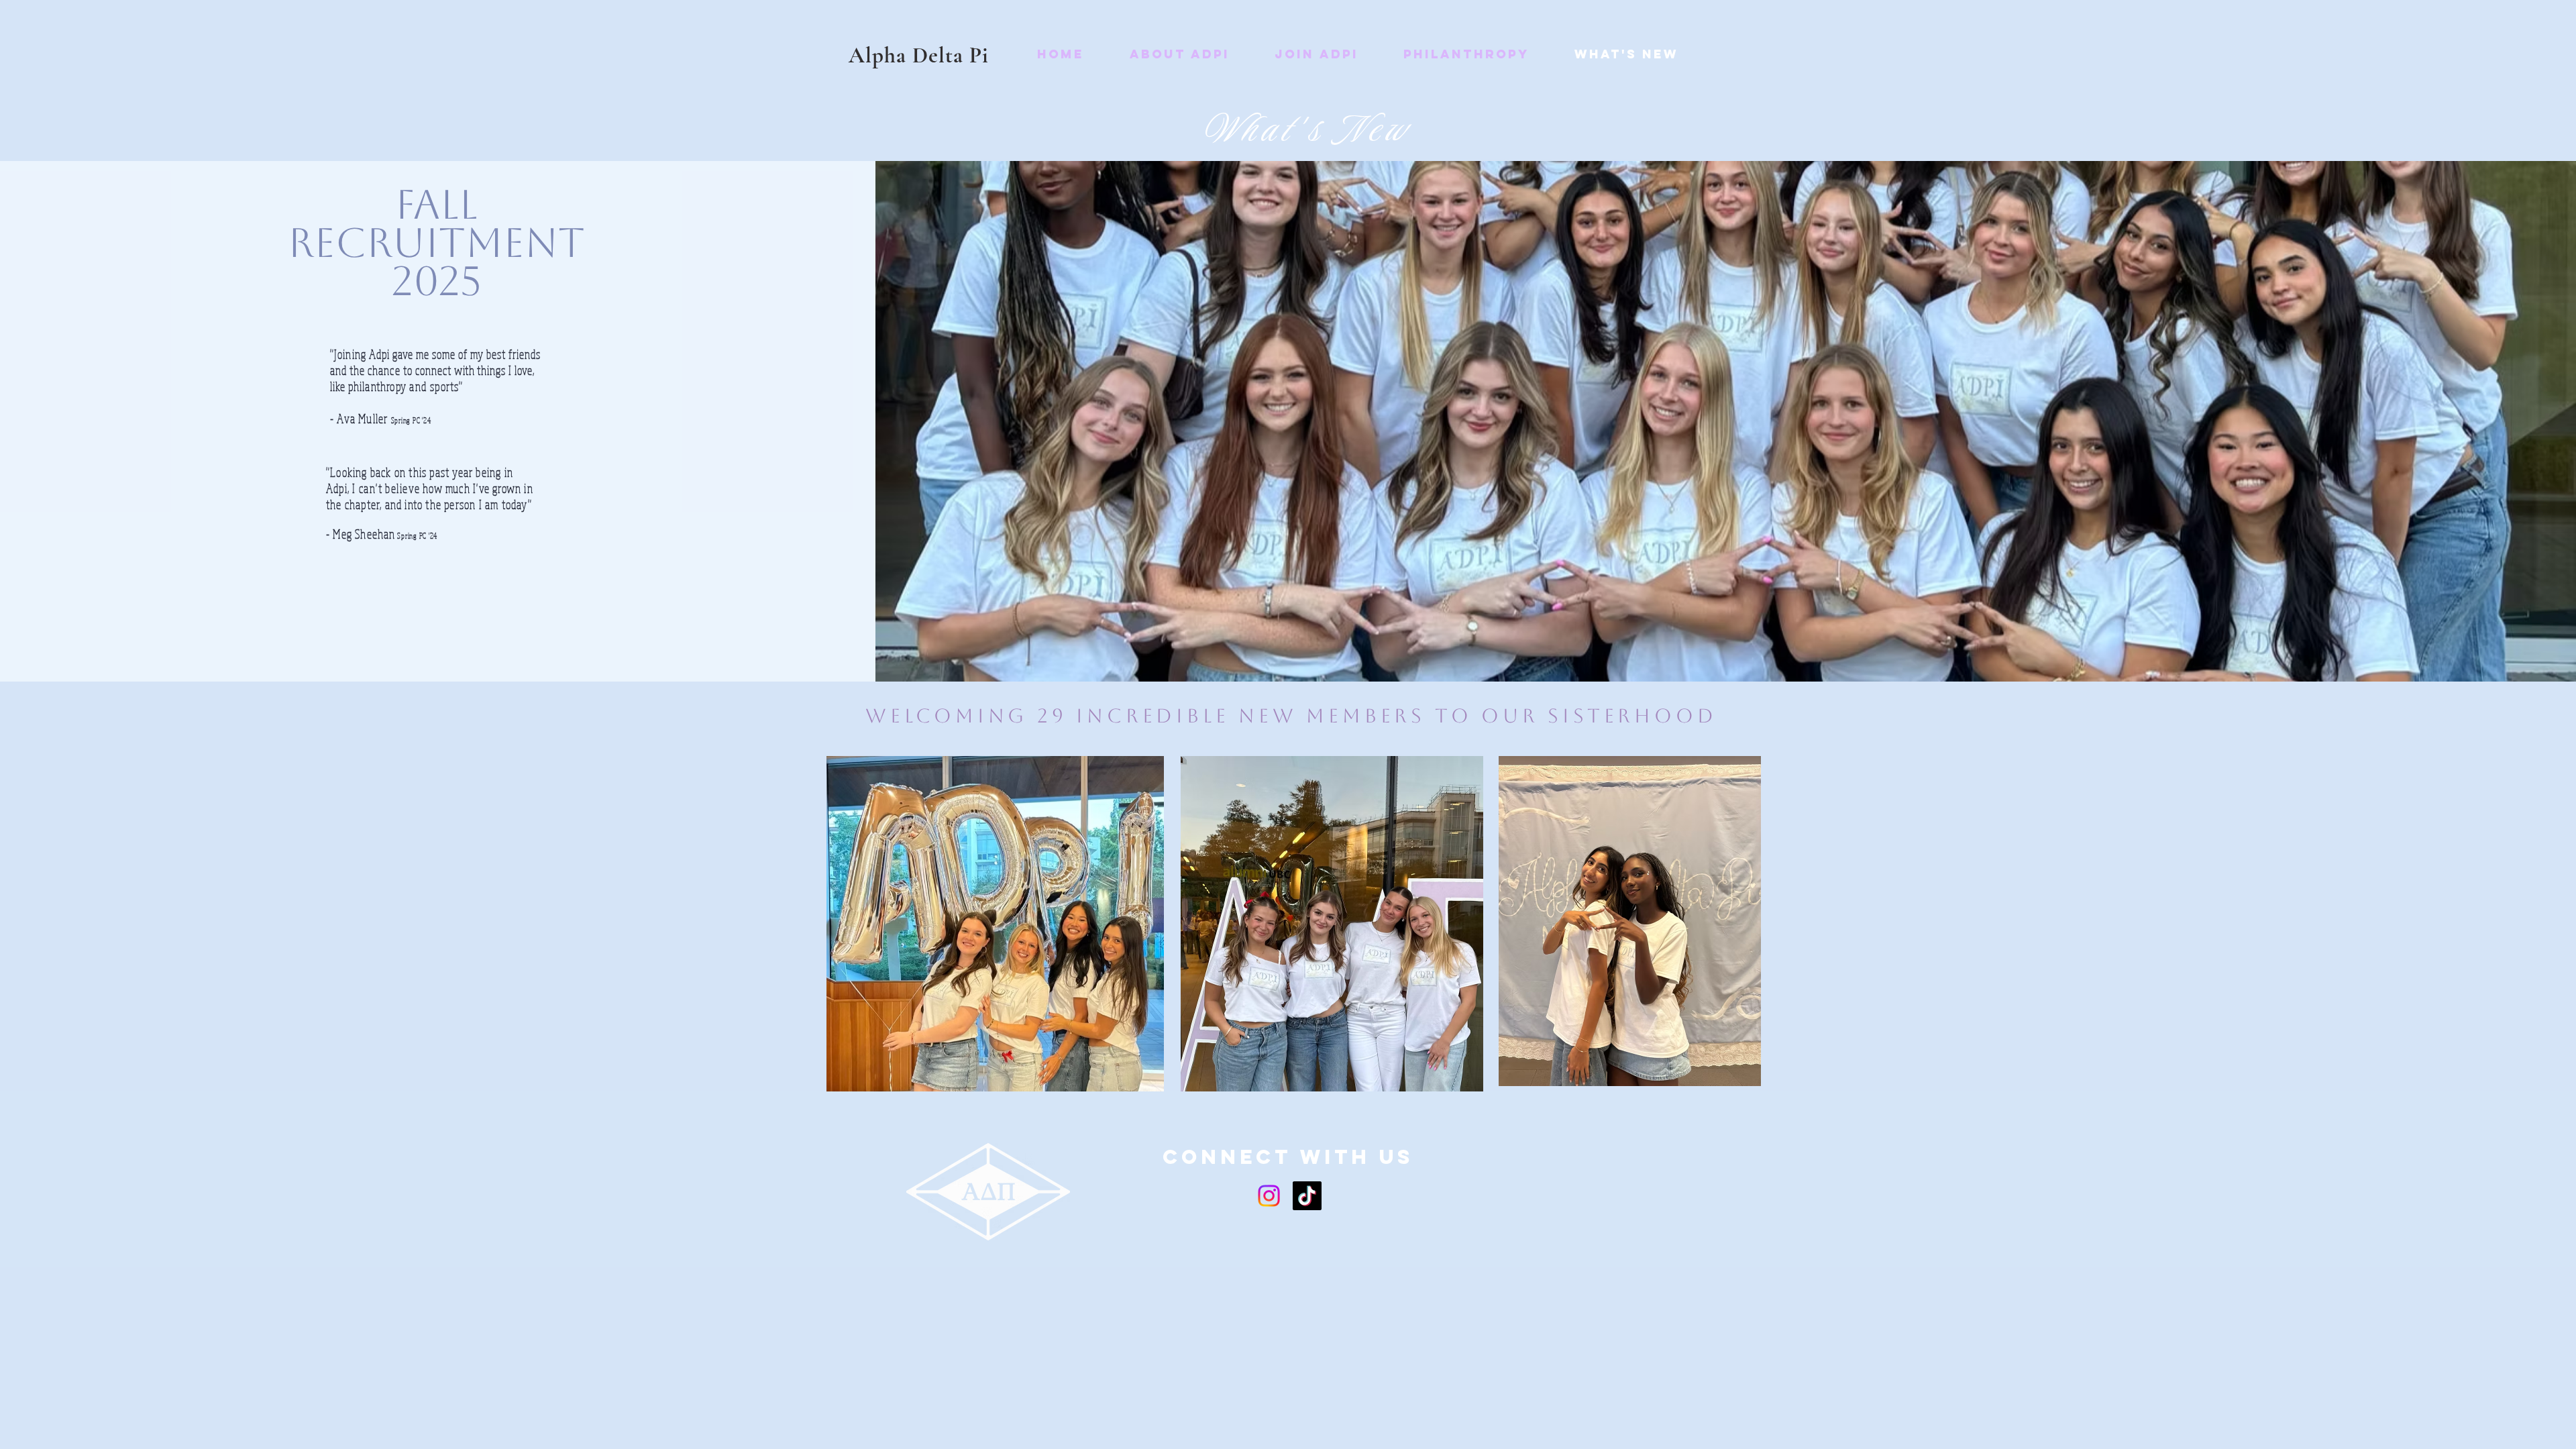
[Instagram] (1269, 1196)
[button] (1179, 54)
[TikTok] (1307, 1196)
